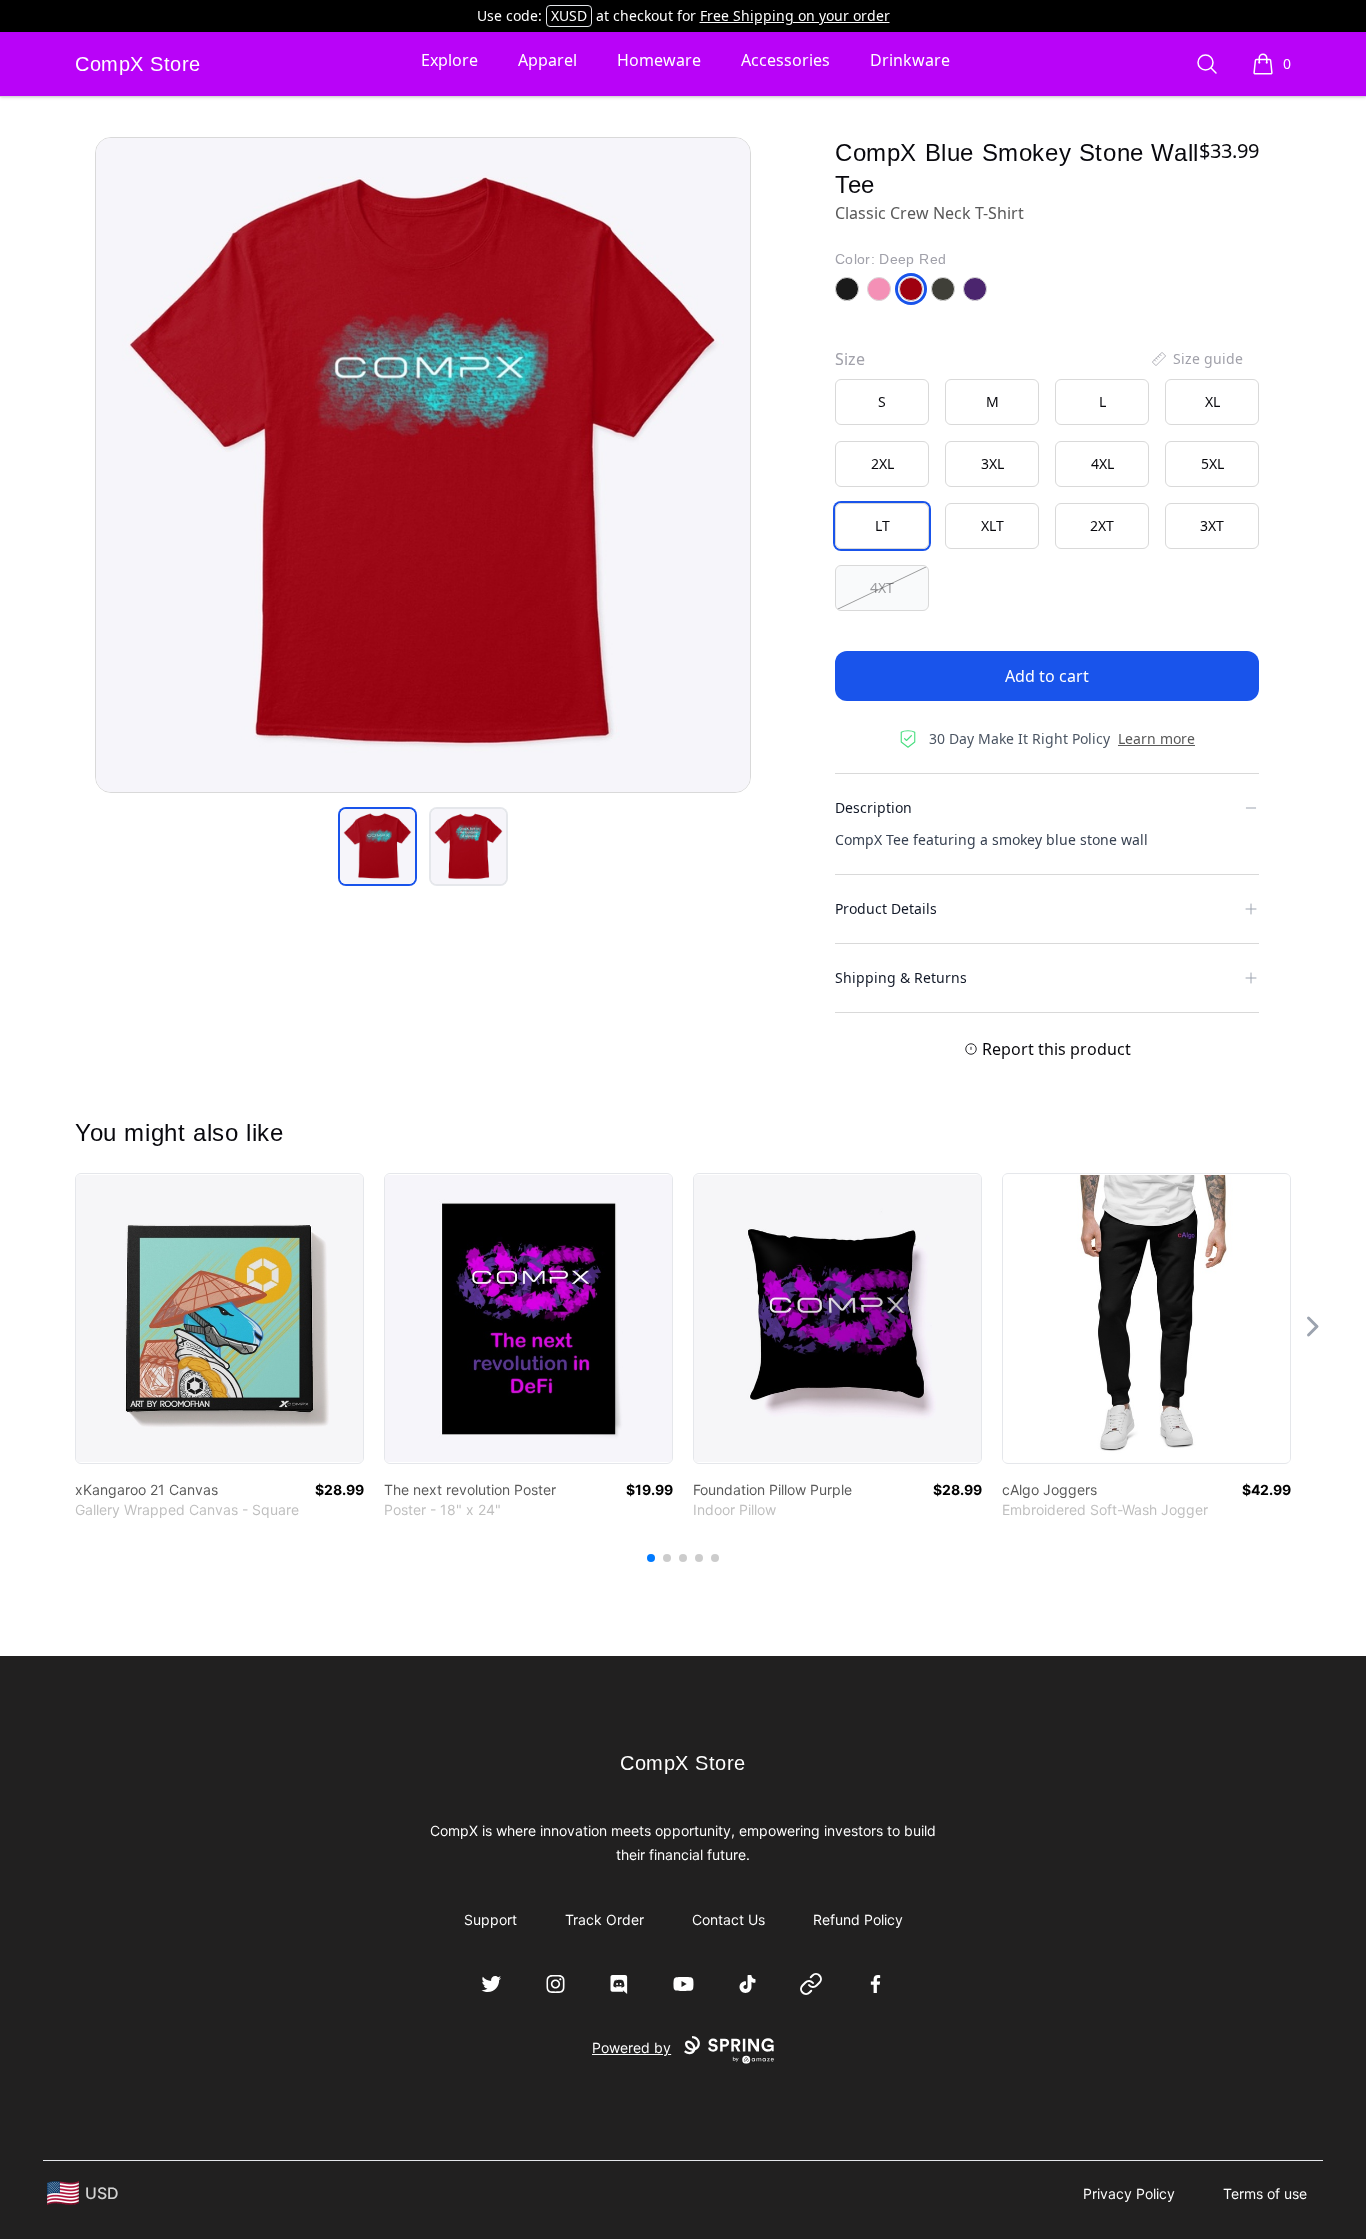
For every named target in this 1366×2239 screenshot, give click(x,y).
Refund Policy (858, 1919)
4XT (882, 587)
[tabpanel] (423, 465)
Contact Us (728, 1919)
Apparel (547, 60)
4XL (1102, 463)
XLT (992, 525)
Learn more (1156, 738)
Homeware (659, 60)
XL (1212, 401)
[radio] (882, 402)
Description (873, 807)
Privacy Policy (1129, 2193)
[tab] (377, 846)
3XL (992, 463)
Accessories (785, 60)
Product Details (886, 908)
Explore (449, 60)
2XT (1102, 525)
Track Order (604, 1919)
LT (882, 525)
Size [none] (850, 359)
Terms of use (1265, 2193)
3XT (1212, 525)
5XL (1212, 463)
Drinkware (910, 60)
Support (490, 1919)
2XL (882, 463)
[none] (1196, 359)
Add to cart (1047, 676)
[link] (219, 1318)
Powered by (631, 2047)
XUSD (569, 15)
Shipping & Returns (901, 977)
